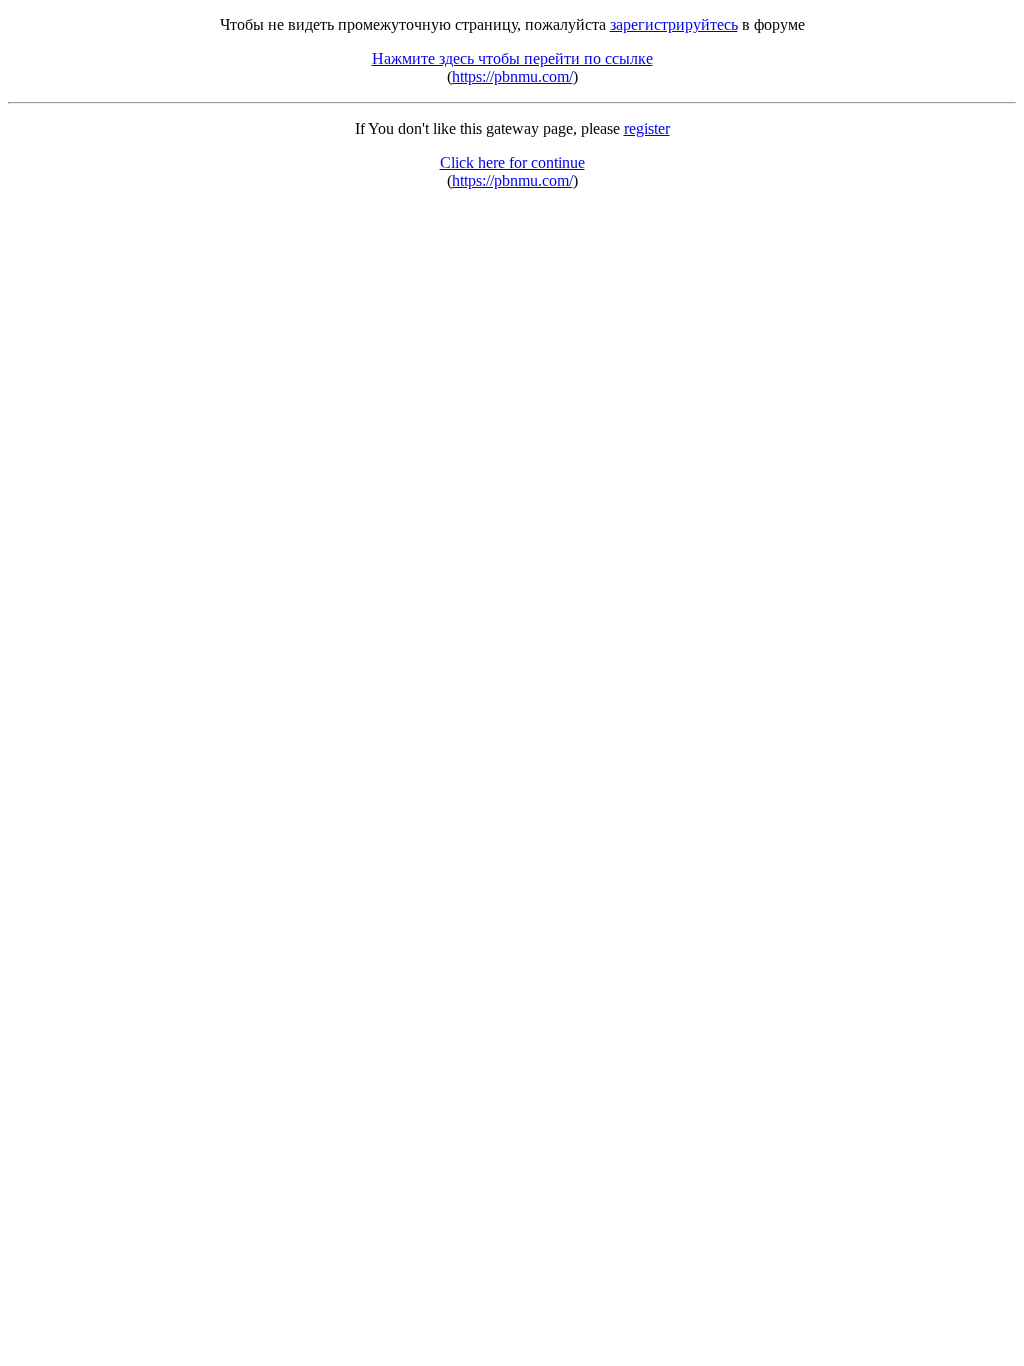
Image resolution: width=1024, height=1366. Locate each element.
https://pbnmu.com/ (512, 76)
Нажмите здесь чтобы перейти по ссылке (512, 58)
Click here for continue (512, 162)
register (647, 128)
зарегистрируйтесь (674, 24)
